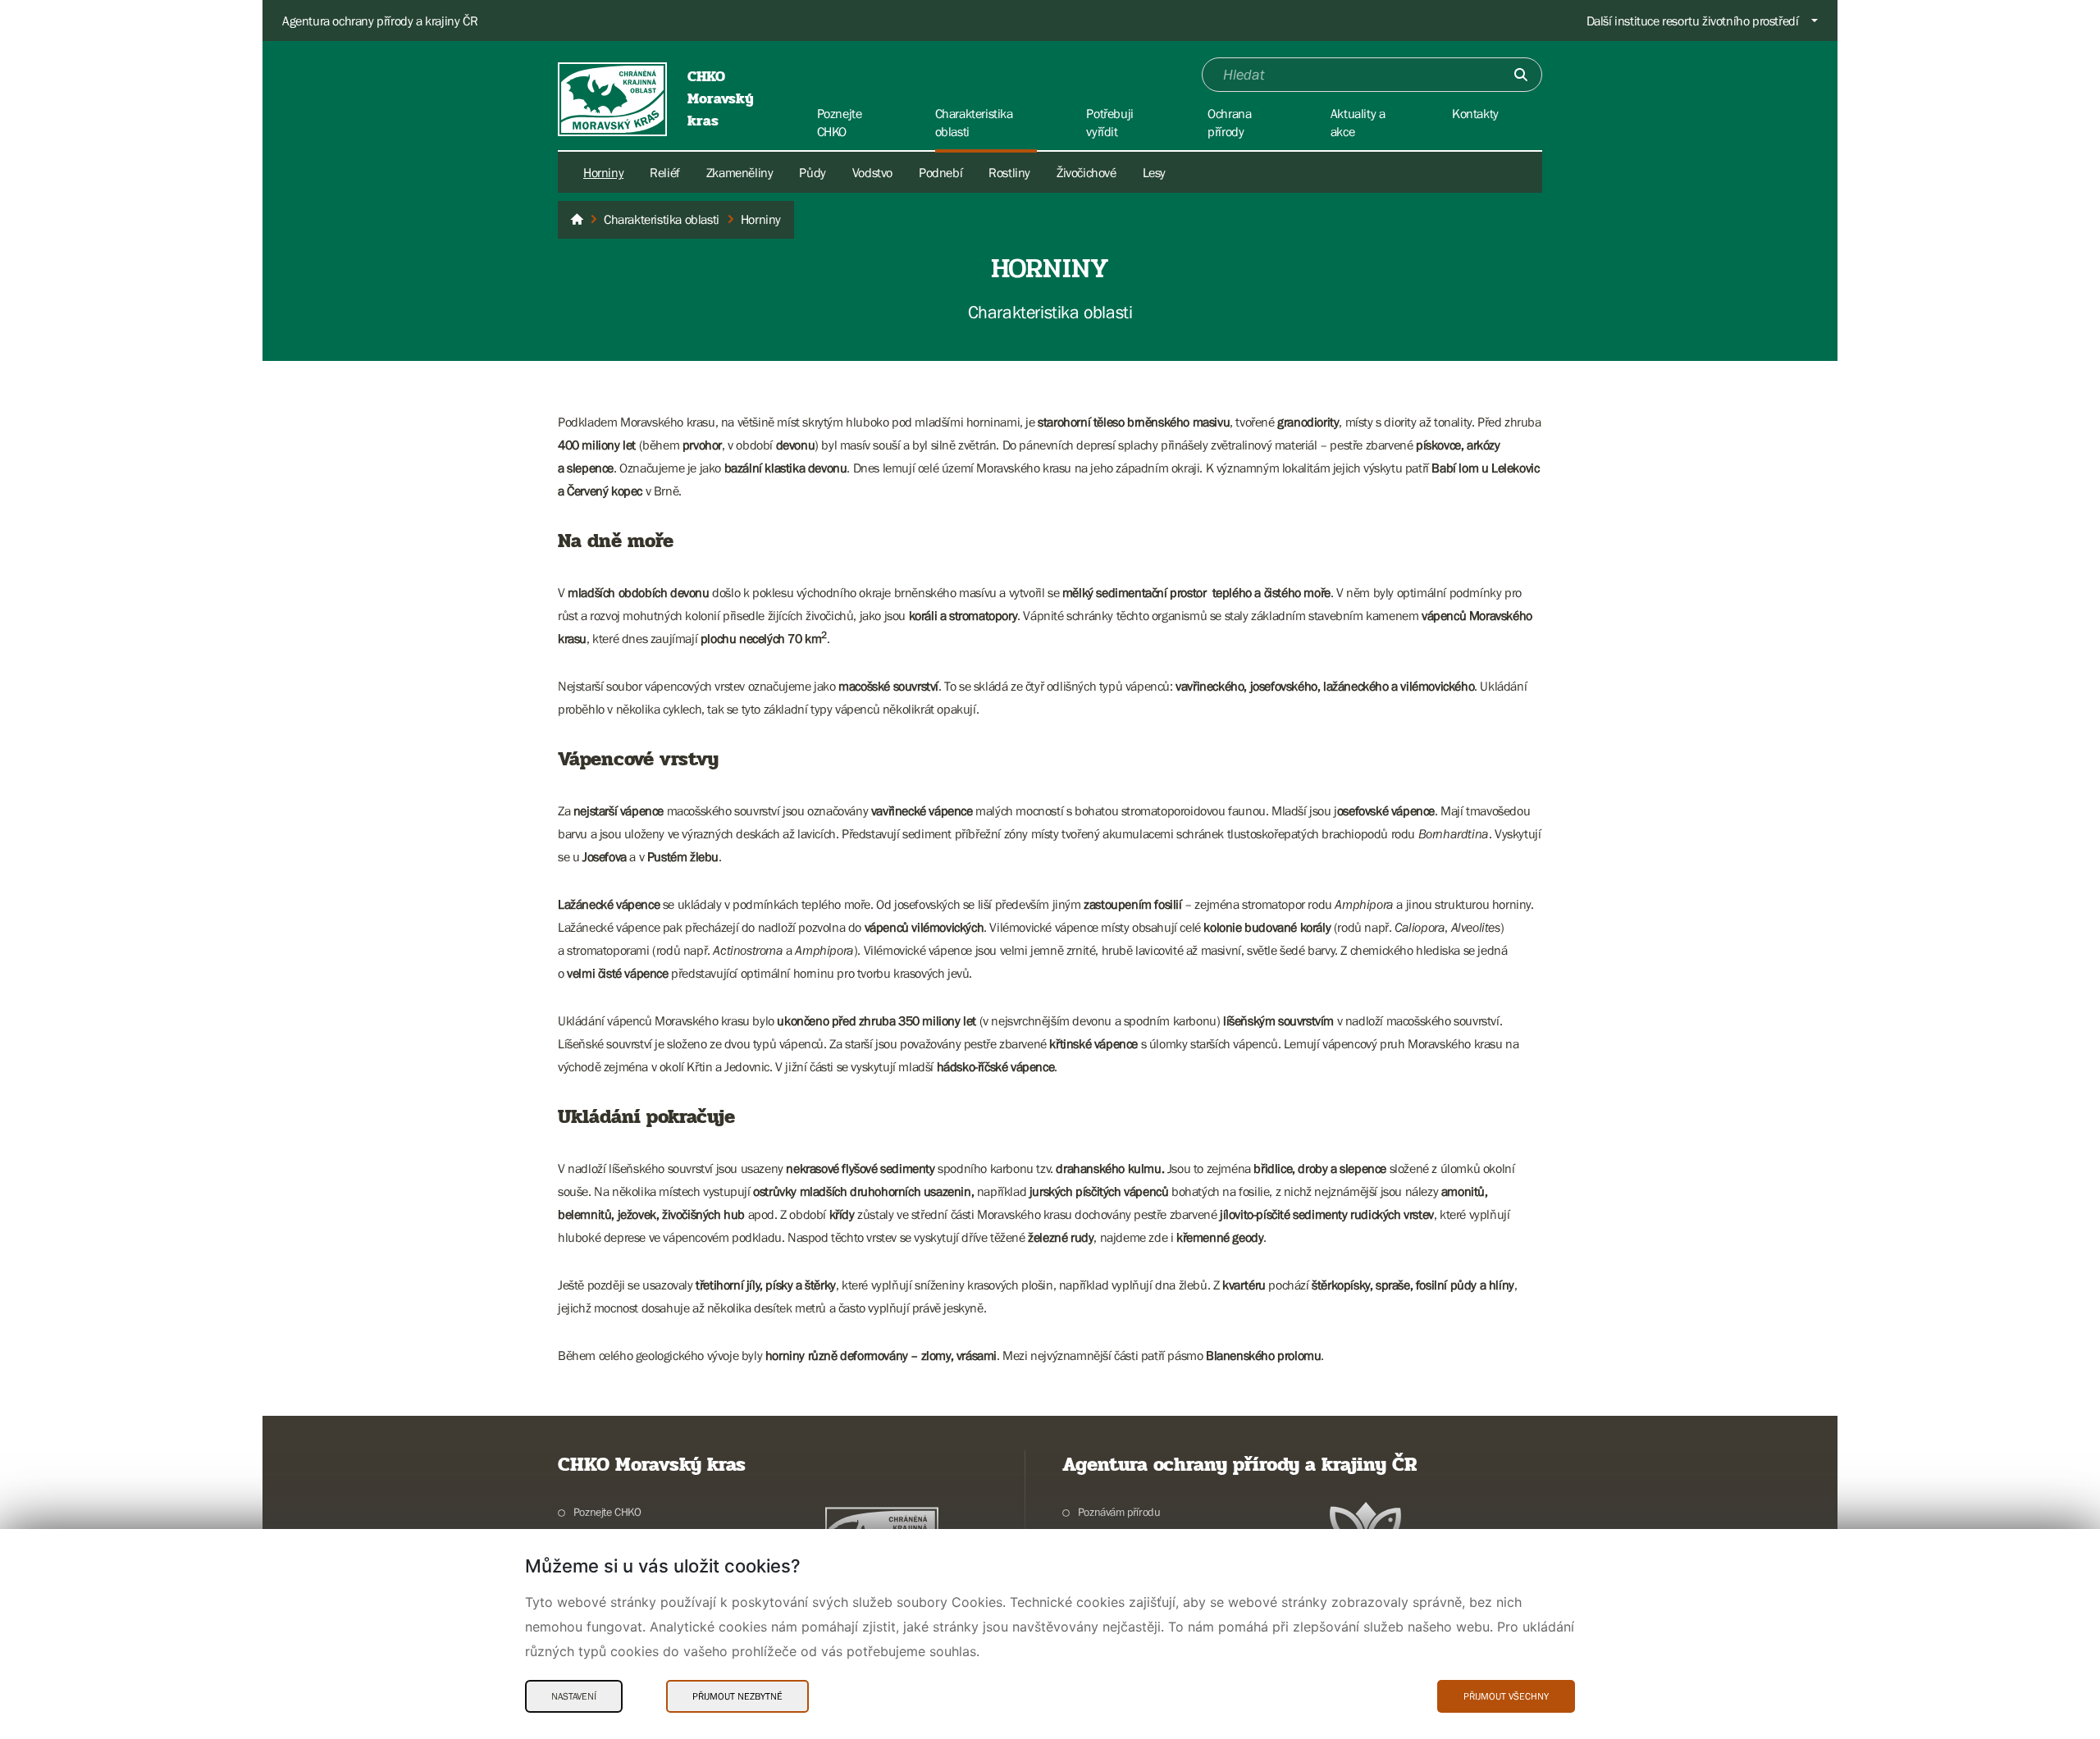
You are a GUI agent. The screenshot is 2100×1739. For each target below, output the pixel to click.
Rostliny (1009, 172)
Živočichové (1087, 172)
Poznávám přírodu (1119, 1512)
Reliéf (665, 172)
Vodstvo (872, 172)
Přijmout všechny (1506, 1696)
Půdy (812, 172)
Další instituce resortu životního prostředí (1693, 21)
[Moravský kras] (577, 220)
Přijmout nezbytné (737, 1696)
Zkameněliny (740, 172)
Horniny (603, 172)
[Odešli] (1521, 75)
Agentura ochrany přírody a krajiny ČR (380, 21)
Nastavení (574, 1696)
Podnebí (940, 172)
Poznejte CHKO (607, 1512)
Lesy (1154, 172)
